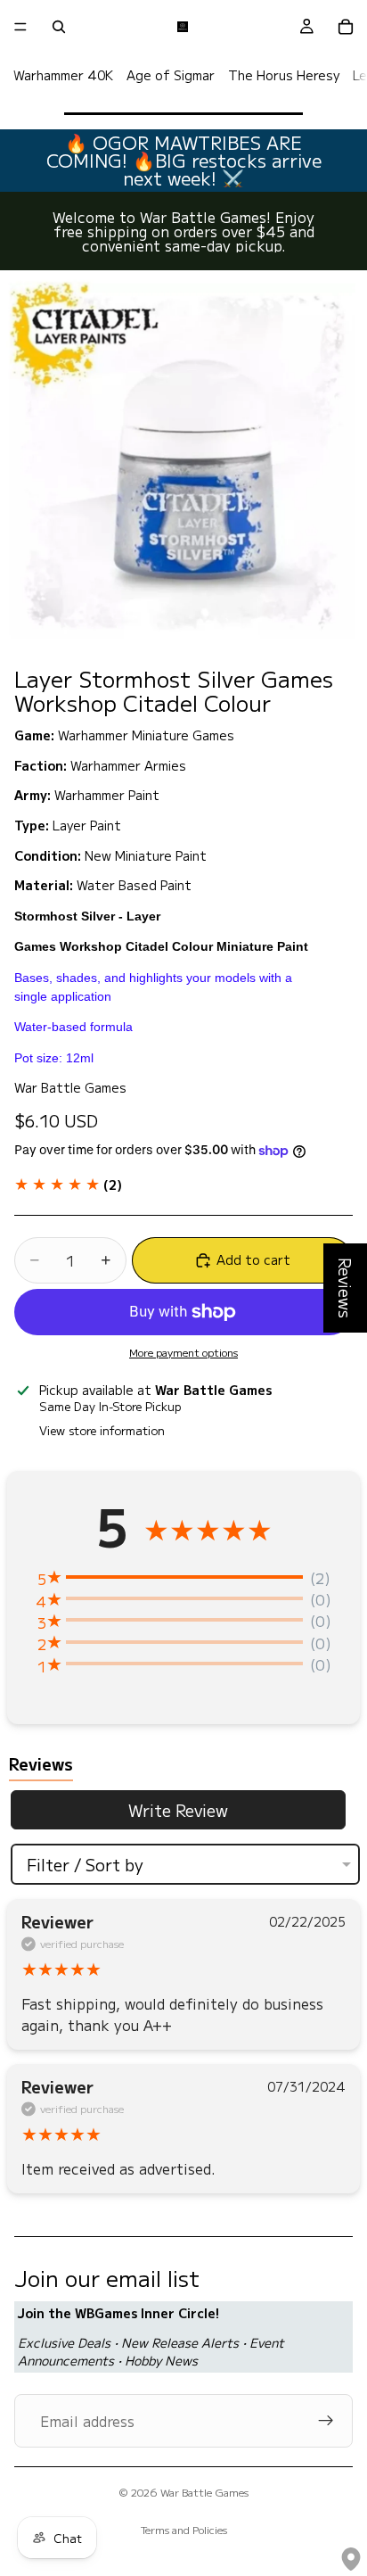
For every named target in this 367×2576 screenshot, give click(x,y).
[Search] (59, 27)
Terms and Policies (184, 2529)
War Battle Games (204, 2492)
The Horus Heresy (284, 75)
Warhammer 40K (63, 75)
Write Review (178, 1810)
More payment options (183, 1352)
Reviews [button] (346, 1288)
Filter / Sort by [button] (85, 1864)
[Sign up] (326, 2421)
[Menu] (20, 27)
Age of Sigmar (171, 75)
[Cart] (346, 27)
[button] (68, 1185)
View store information (102, 1430)
